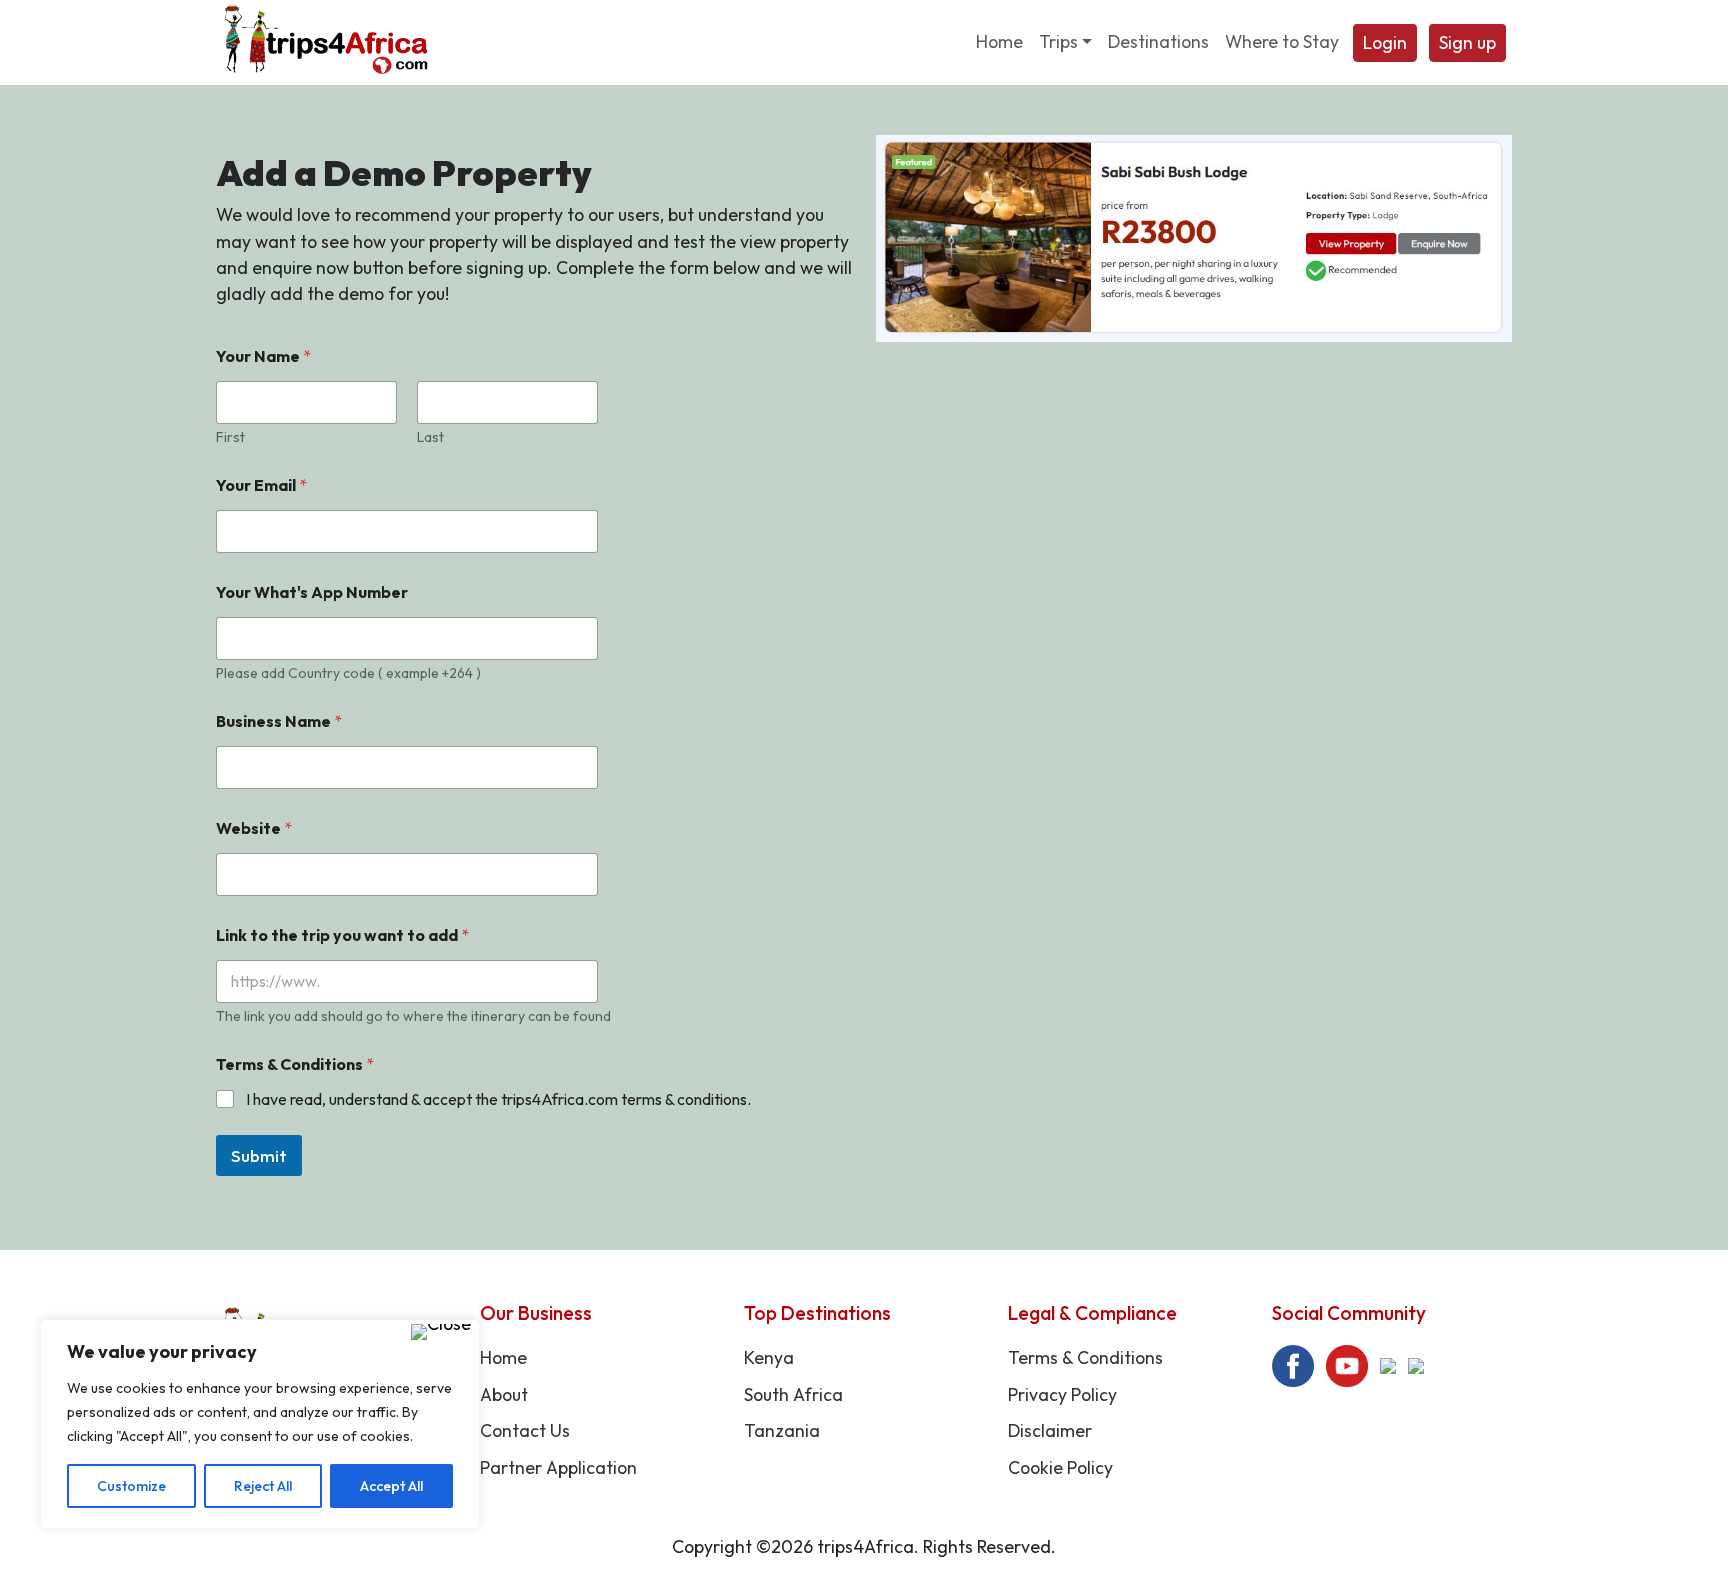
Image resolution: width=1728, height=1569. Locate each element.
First (230, 437)
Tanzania (782, 1430)
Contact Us (525, 1430)
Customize (131, 1486)
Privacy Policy (1062, 1394)
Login (1385, 42)
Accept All (391, 1486)
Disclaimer (1050, 1430)
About (504, 1394)
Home (503, 1357)
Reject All (263, 1486)
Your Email (261, 485)
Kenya (769, 1357)
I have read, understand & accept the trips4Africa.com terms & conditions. (498, 1099)
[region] (260, 1424)
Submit (259, 1155)
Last (430, 437)
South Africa (793, 1394)
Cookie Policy (1060, 1467)
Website (254, 828)
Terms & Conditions (1085, 1357)
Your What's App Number (312, 592)
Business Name (279, 721)
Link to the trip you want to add (342, 935)
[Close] (441, 1332)
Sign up (1467, 42)
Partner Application (558, 1467)
